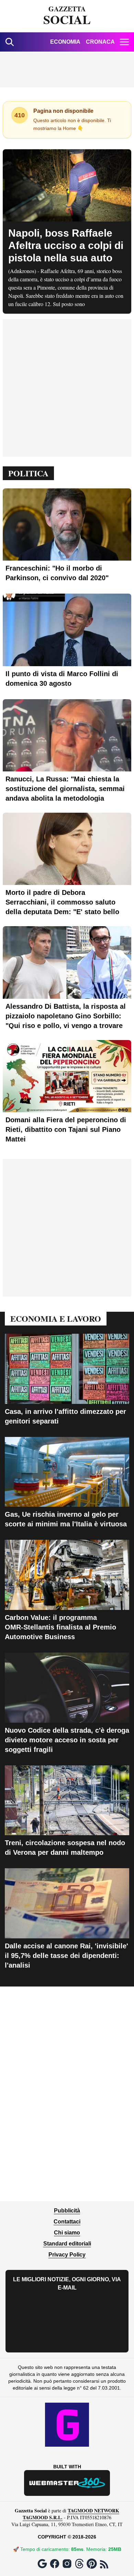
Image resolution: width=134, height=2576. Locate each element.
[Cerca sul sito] (10, 42)
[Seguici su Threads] (79, 2564)
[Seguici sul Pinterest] (92, 2564)
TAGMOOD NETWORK (93, 2510)
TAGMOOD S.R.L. (43, 2517)
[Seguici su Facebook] (55, 2564)
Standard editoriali (67, 2244)
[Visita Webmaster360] (67, 2483)
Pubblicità (67, 2211)
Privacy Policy (67, 2255)
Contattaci (67, 2222)
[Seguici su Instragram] (67, 2564)
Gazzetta (67, 16)
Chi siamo (67, 2233)
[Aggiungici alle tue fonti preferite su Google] (42, 2564)
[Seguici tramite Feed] (104, 2564)
